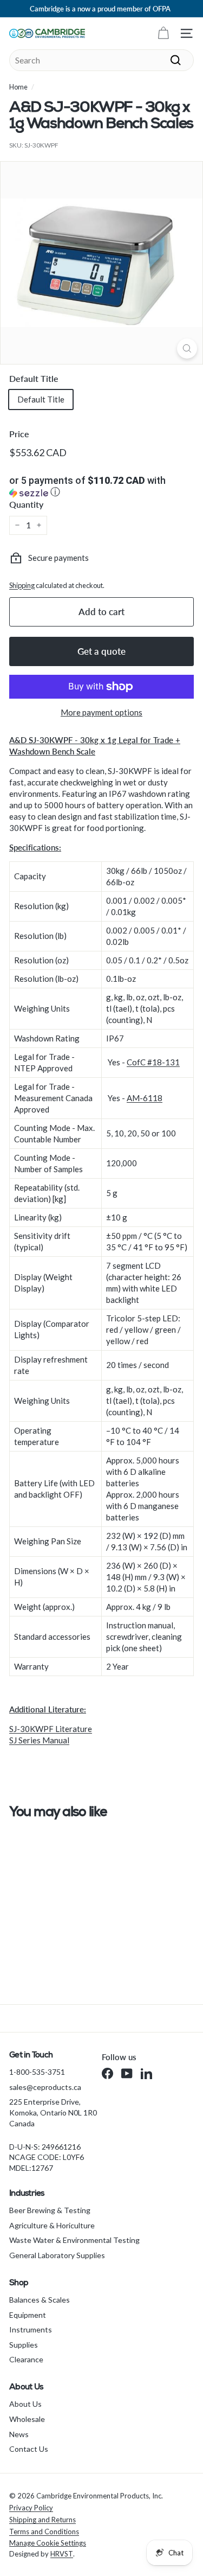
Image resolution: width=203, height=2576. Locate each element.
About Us (25, 2404)
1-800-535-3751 (37, 2072)
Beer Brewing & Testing (50, 2210)
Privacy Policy (31, 2508)
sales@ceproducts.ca (45, 2087)
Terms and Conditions (44, 2532)
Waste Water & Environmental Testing (74, 2240)
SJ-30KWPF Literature (51, 1729)
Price (19, 434)
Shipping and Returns (42, 2520)
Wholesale (27, 2419)
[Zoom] (187, 349)
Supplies (24, 2345)
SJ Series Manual (39, 1740)
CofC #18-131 (153, 1062)
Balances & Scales (40, 2300)
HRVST (62, 2554)
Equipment (28, 2315)
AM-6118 (145, 1098)
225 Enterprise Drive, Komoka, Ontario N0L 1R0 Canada (53, 2112)
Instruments (31, 2329)
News (19, 2434)
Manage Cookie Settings (48, 2543)
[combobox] (101, 60)
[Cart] (163, 33)
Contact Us (29, 2449)
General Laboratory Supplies (57, 2255)
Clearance (26, 2359)
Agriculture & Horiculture (52, 2225)
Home (18, 87)
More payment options (101, 712)
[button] (101, 487)
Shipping (22, 585)
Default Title (34, 378)
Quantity (26, 504)
